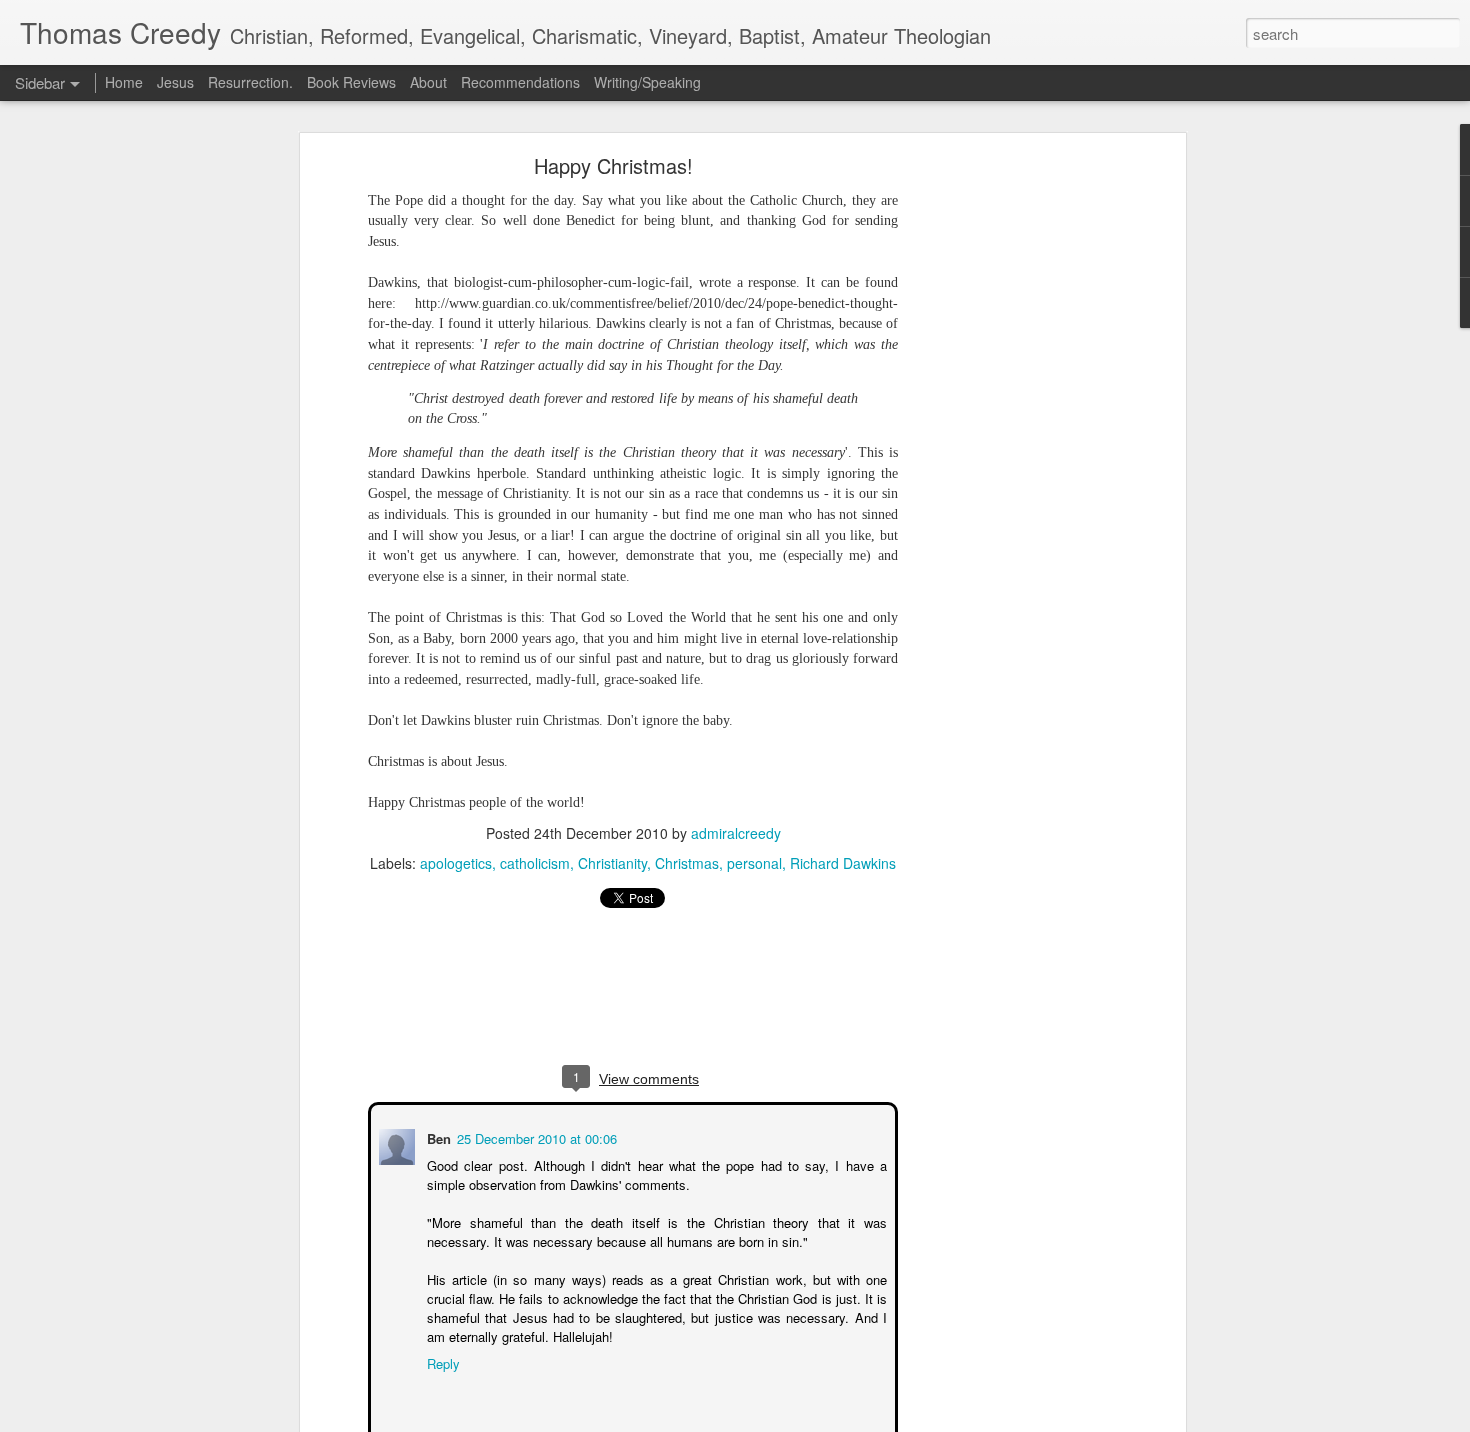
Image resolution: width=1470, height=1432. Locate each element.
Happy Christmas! (613, 165)
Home (124, 82)
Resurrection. (250, 82)
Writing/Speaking (647, 82)
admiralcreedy (736, 833)
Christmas (687, 863)
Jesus (175, 82)
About (430, 82)
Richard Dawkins (843, 863)
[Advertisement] (1008, 476)
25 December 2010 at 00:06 (535, 1136)
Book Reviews (351, 82)
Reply (441, 1361)
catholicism (535, 863)
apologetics (456, 863)
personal (754, 863)
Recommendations (520, 82)
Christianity (612, 863)
